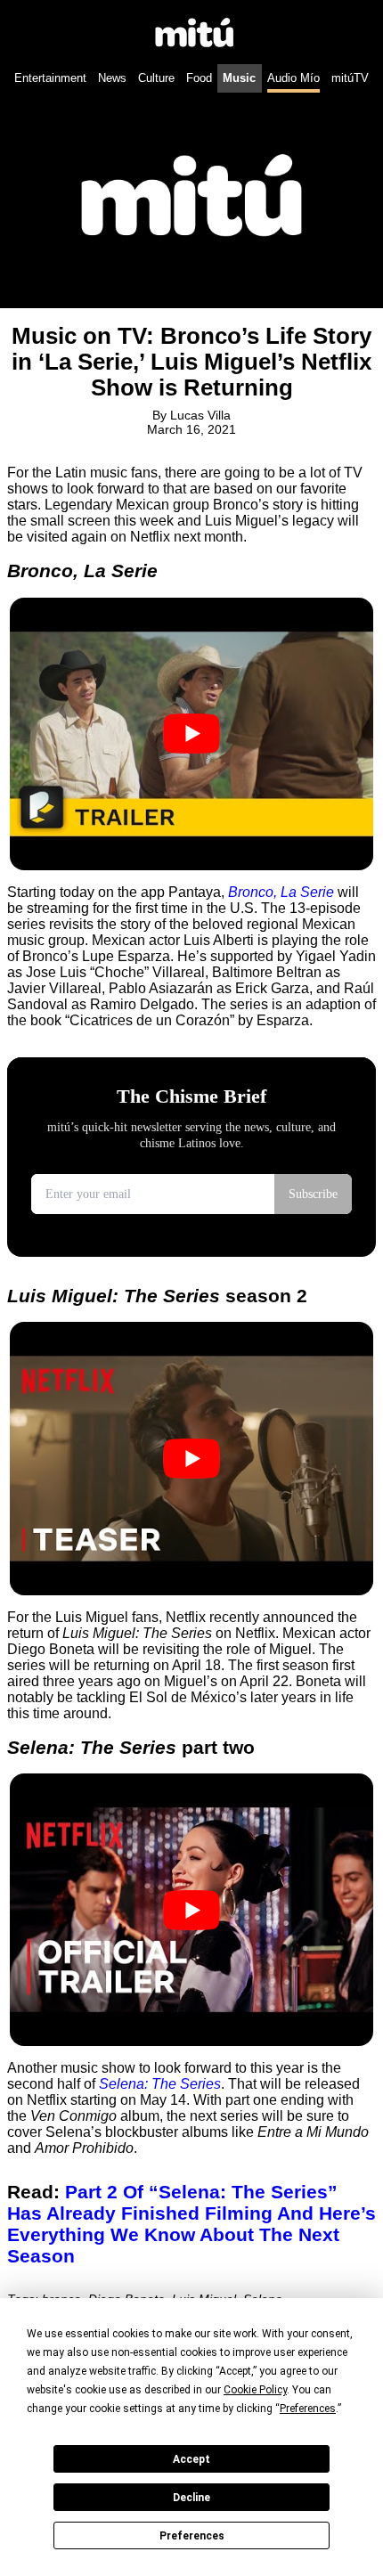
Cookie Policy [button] (255, 2390)
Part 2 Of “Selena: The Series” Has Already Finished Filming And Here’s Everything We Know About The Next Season (191, 2224)
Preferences (192, 2536)
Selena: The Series (160, 2084)
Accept (191, 2459)
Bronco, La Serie (281, 892)
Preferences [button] (308, 2409)
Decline (191, 2498)
